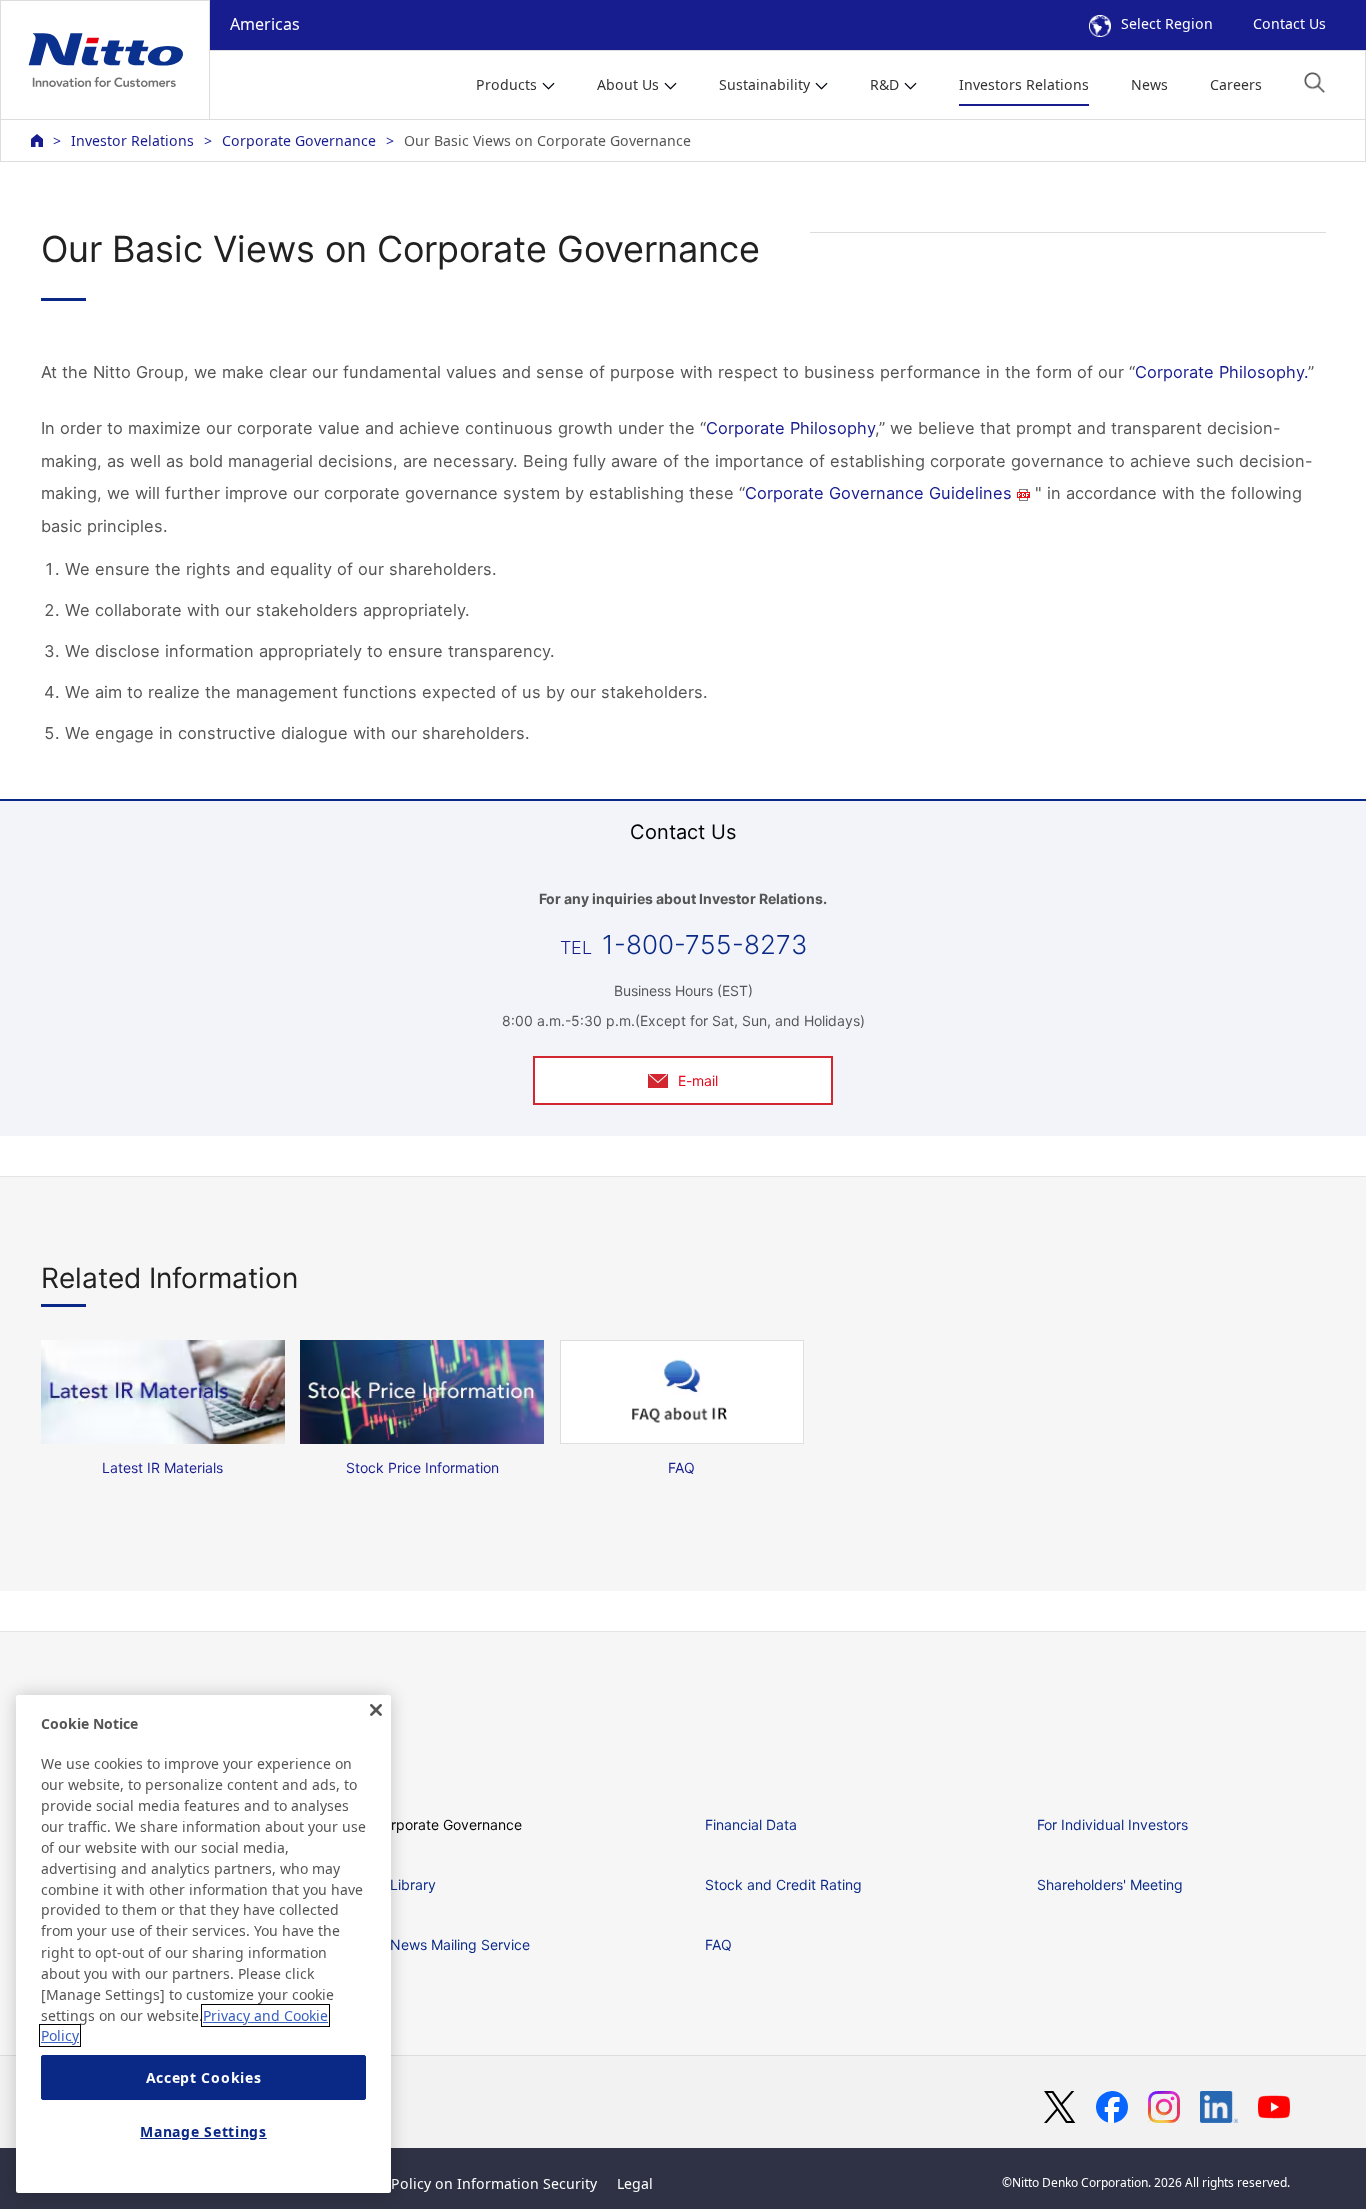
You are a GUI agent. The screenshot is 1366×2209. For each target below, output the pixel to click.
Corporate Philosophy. (1221, 372)
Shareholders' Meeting (1110, 1884)
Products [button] (506, 84)
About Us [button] (628, 84)
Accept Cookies (204, 2077)
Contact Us (1289, 23)
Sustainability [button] (764, 84)
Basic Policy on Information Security (474, 2183)
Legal (635, 2183)
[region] (203, 1944)
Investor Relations (132, 140)
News (1149, 84)
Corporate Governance (299, 140)
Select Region (1167, 23)
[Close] (376, 1710)
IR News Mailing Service (451, 1944)
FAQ (718, 1944)
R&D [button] (884, 84)
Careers (1236, 84)
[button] (1314, 82)
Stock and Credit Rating (783, 1884)
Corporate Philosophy (790, 428)
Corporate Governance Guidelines (878, 493)
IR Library (404, 1884)
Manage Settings (203, 2131)
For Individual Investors (1112, 1824)
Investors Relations (1024, 84)
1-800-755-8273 (704, 944)
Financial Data (751, 1824)
